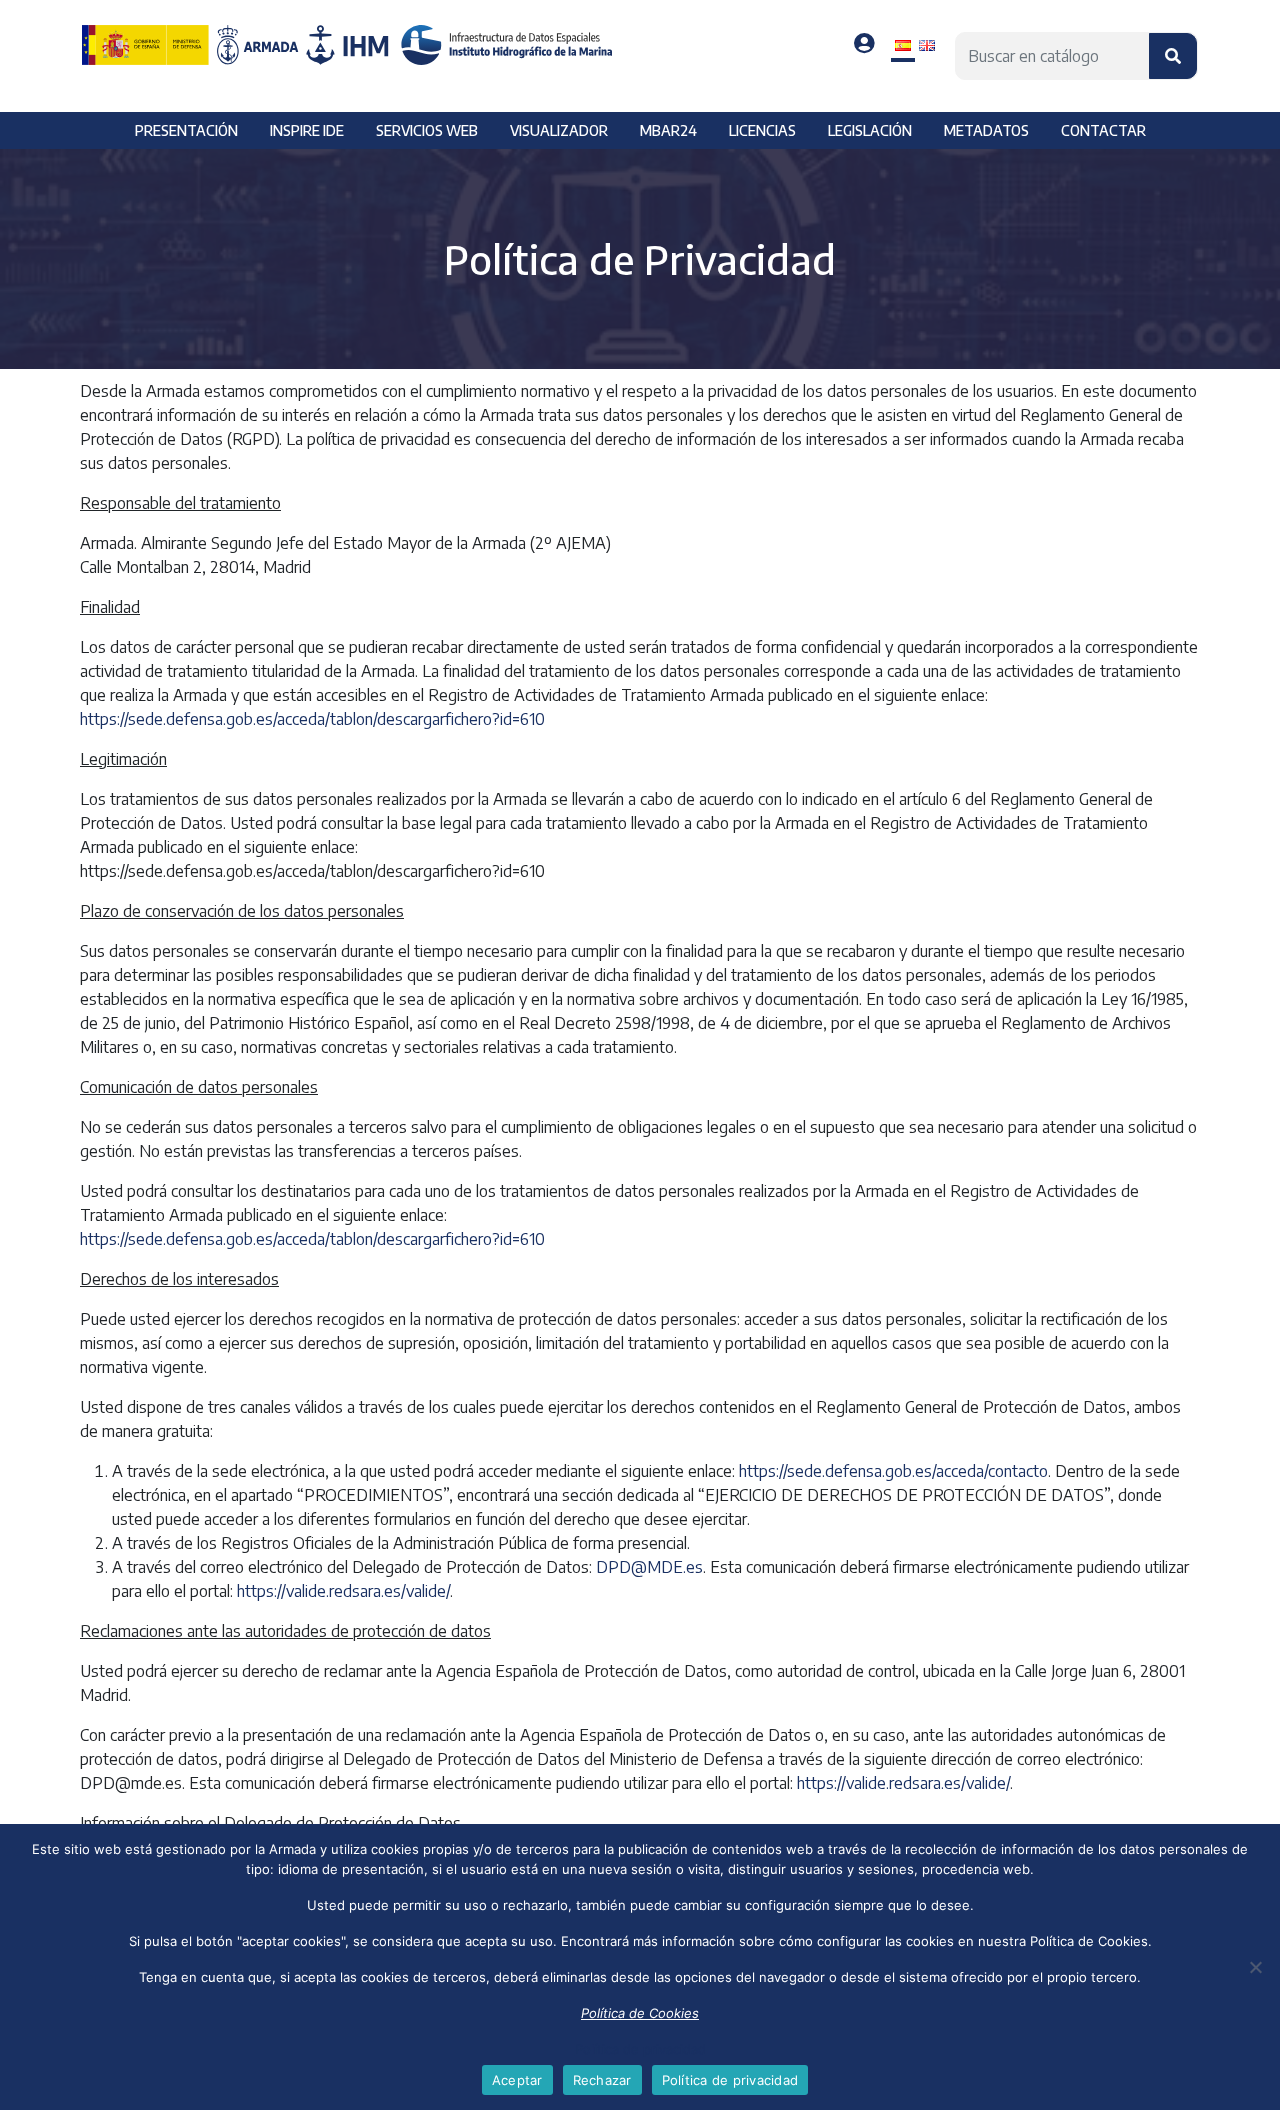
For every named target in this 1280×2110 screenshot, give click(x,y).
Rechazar (602, 2080)
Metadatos (986, 130)
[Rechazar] (1255, 1967)
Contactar (1103, 130)
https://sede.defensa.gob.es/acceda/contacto (893, 1471)
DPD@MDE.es (649, 1567)
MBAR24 (668, 130)
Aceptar (517, 2080)
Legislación (870, 130)
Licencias (762, 130)
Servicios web (427, 130)
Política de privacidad (640, 2049)
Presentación (186, 130)
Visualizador (559, 130)
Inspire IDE (307, 130)
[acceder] (864, 44)
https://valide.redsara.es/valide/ (343, 1591)
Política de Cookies (640, 2013)
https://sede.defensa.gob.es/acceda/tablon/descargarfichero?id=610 (312, 719)
